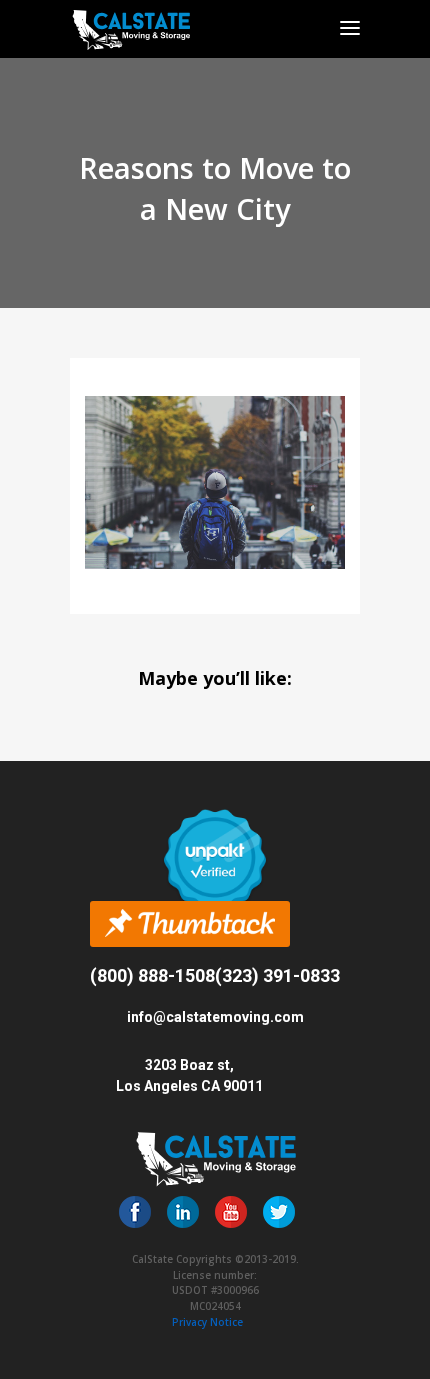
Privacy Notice (207, 1322)
